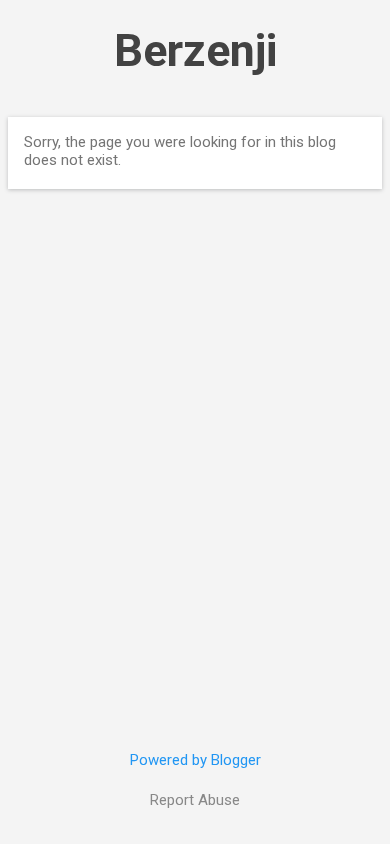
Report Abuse (195, 800)
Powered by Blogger (195, 760)
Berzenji (195, 50)
